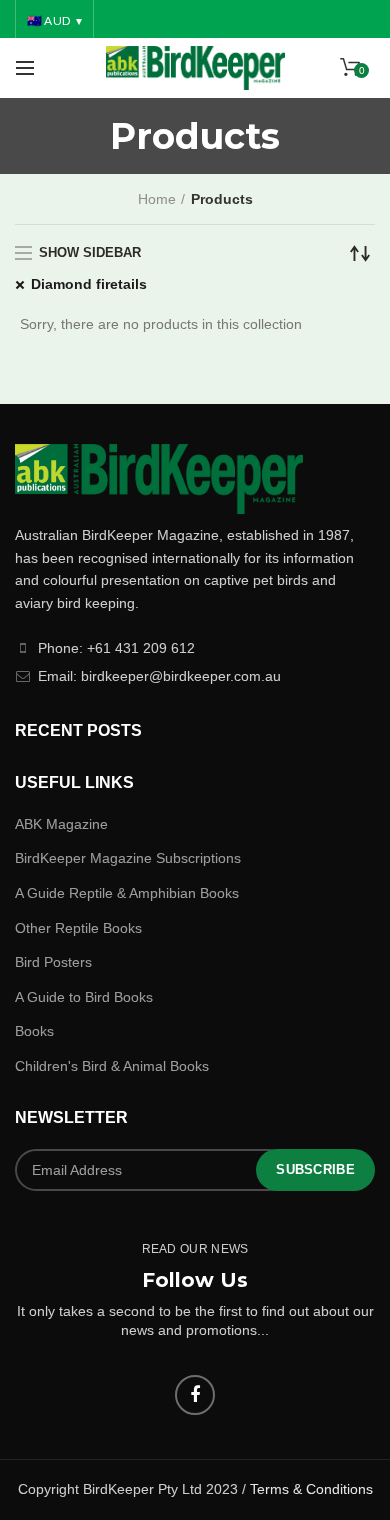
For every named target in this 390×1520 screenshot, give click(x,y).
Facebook (195, 1395)
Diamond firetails (89, 284)
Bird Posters (53, 962)
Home (157, 199)
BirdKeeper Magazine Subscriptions (128, 858)
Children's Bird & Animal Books (112, 1066)
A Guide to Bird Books (84, 997)
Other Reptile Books (78, 928)
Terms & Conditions (311, 1489)
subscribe (315, 1169)
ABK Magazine (61, 824)
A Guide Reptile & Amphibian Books (127, 893)
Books (34, 1031)
